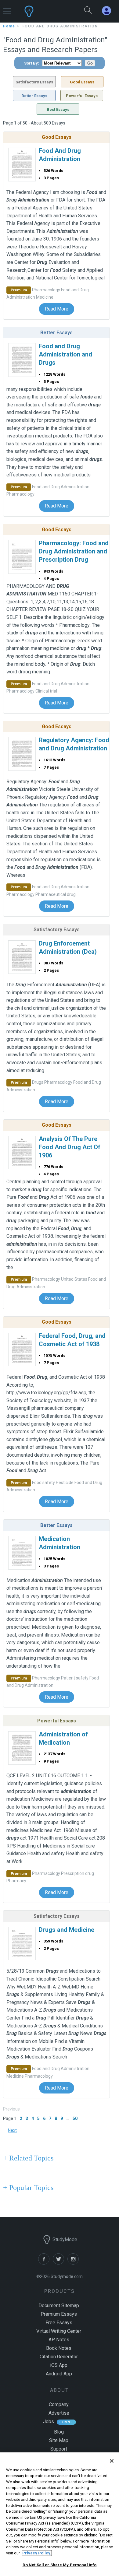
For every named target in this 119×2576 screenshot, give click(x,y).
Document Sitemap (59, 2306)
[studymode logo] (45, 11)
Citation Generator (59, 2357)
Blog (59, 2432)
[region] (60, 2514)
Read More (57, 309)
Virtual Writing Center (59, 2331)
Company (59, 2404)
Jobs (49, 2422)
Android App (59, 2374)
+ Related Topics (28, 2158)
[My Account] (109, 11)
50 (75, 2118)
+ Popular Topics (28, 2188)
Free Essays (59, 2323)
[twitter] (60, 2263)
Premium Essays (59, 2314)
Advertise (59, 2413)
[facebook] (45, 2263)
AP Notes (59, 2340)
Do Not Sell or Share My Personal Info (60, 2565)
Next (12, 2130)
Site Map (59, 2440)
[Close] (112, 2461)
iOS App (59, 2365)
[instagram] (74, 2263)
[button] (7, 8)
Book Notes (59, 2348)
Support (59, 2449)
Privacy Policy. (37, 2553)
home (9, 26)
